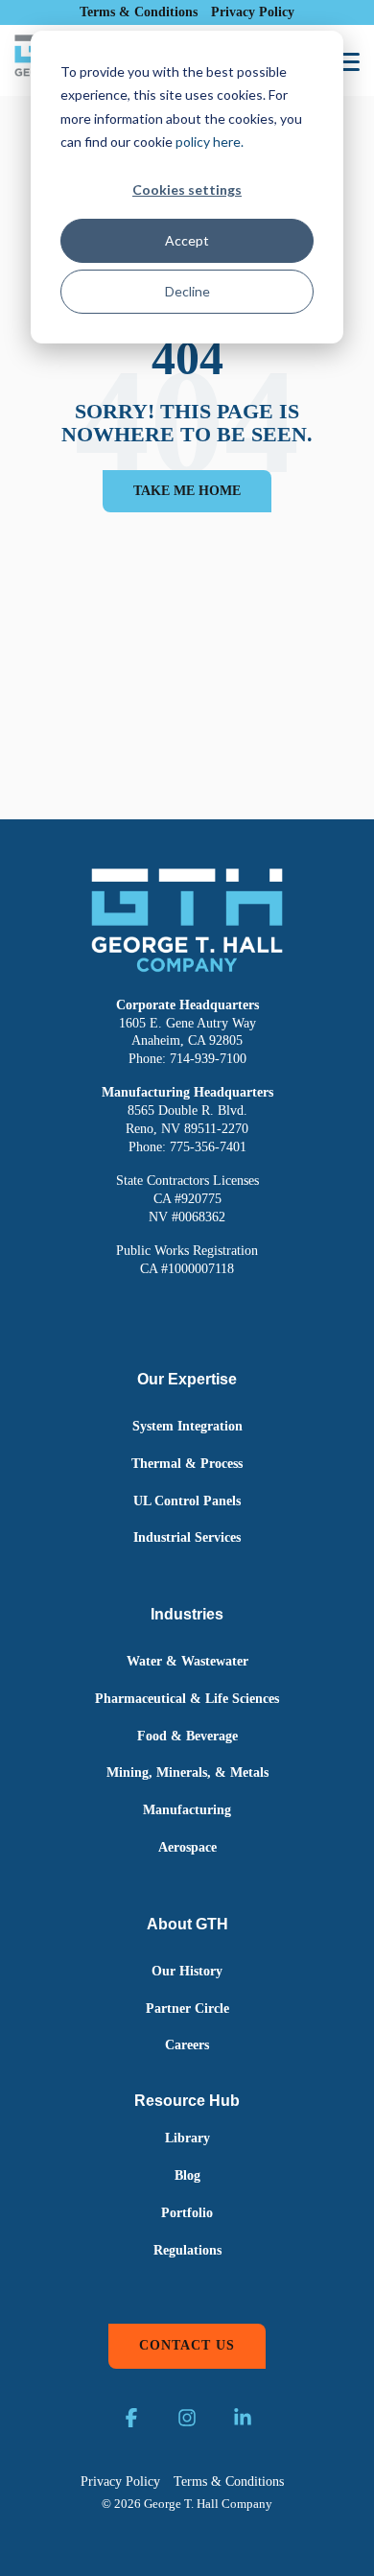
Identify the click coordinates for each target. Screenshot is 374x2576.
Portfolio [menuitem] (187, 2213)
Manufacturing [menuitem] (187, 1810)
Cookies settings (187, 189)
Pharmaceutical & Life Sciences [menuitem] (187, 1699)
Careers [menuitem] (187, 2045)
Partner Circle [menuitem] (187, 2009)
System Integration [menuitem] (187, 1426)
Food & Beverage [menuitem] (187, 1736)
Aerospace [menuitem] (187, 1847)
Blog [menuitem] (187, 2175)
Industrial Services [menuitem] (187, 1537)
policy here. (210, 142)
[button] (347, 60)
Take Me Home (187, 491)
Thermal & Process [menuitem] (187, 1464)
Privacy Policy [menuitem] (253, 12)
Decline (187, 291)
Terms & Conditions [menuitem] (139, 12)
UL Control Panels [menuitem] (187, 1501)
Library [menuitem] (187, 2138)
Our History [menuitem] (187, 1971)
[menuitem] (187, 2102)
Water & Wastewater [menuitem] (187, 1661)
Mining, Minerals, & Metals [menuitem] (187, 1772)
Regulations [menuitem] (187, 2250)
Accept (187, 240)
